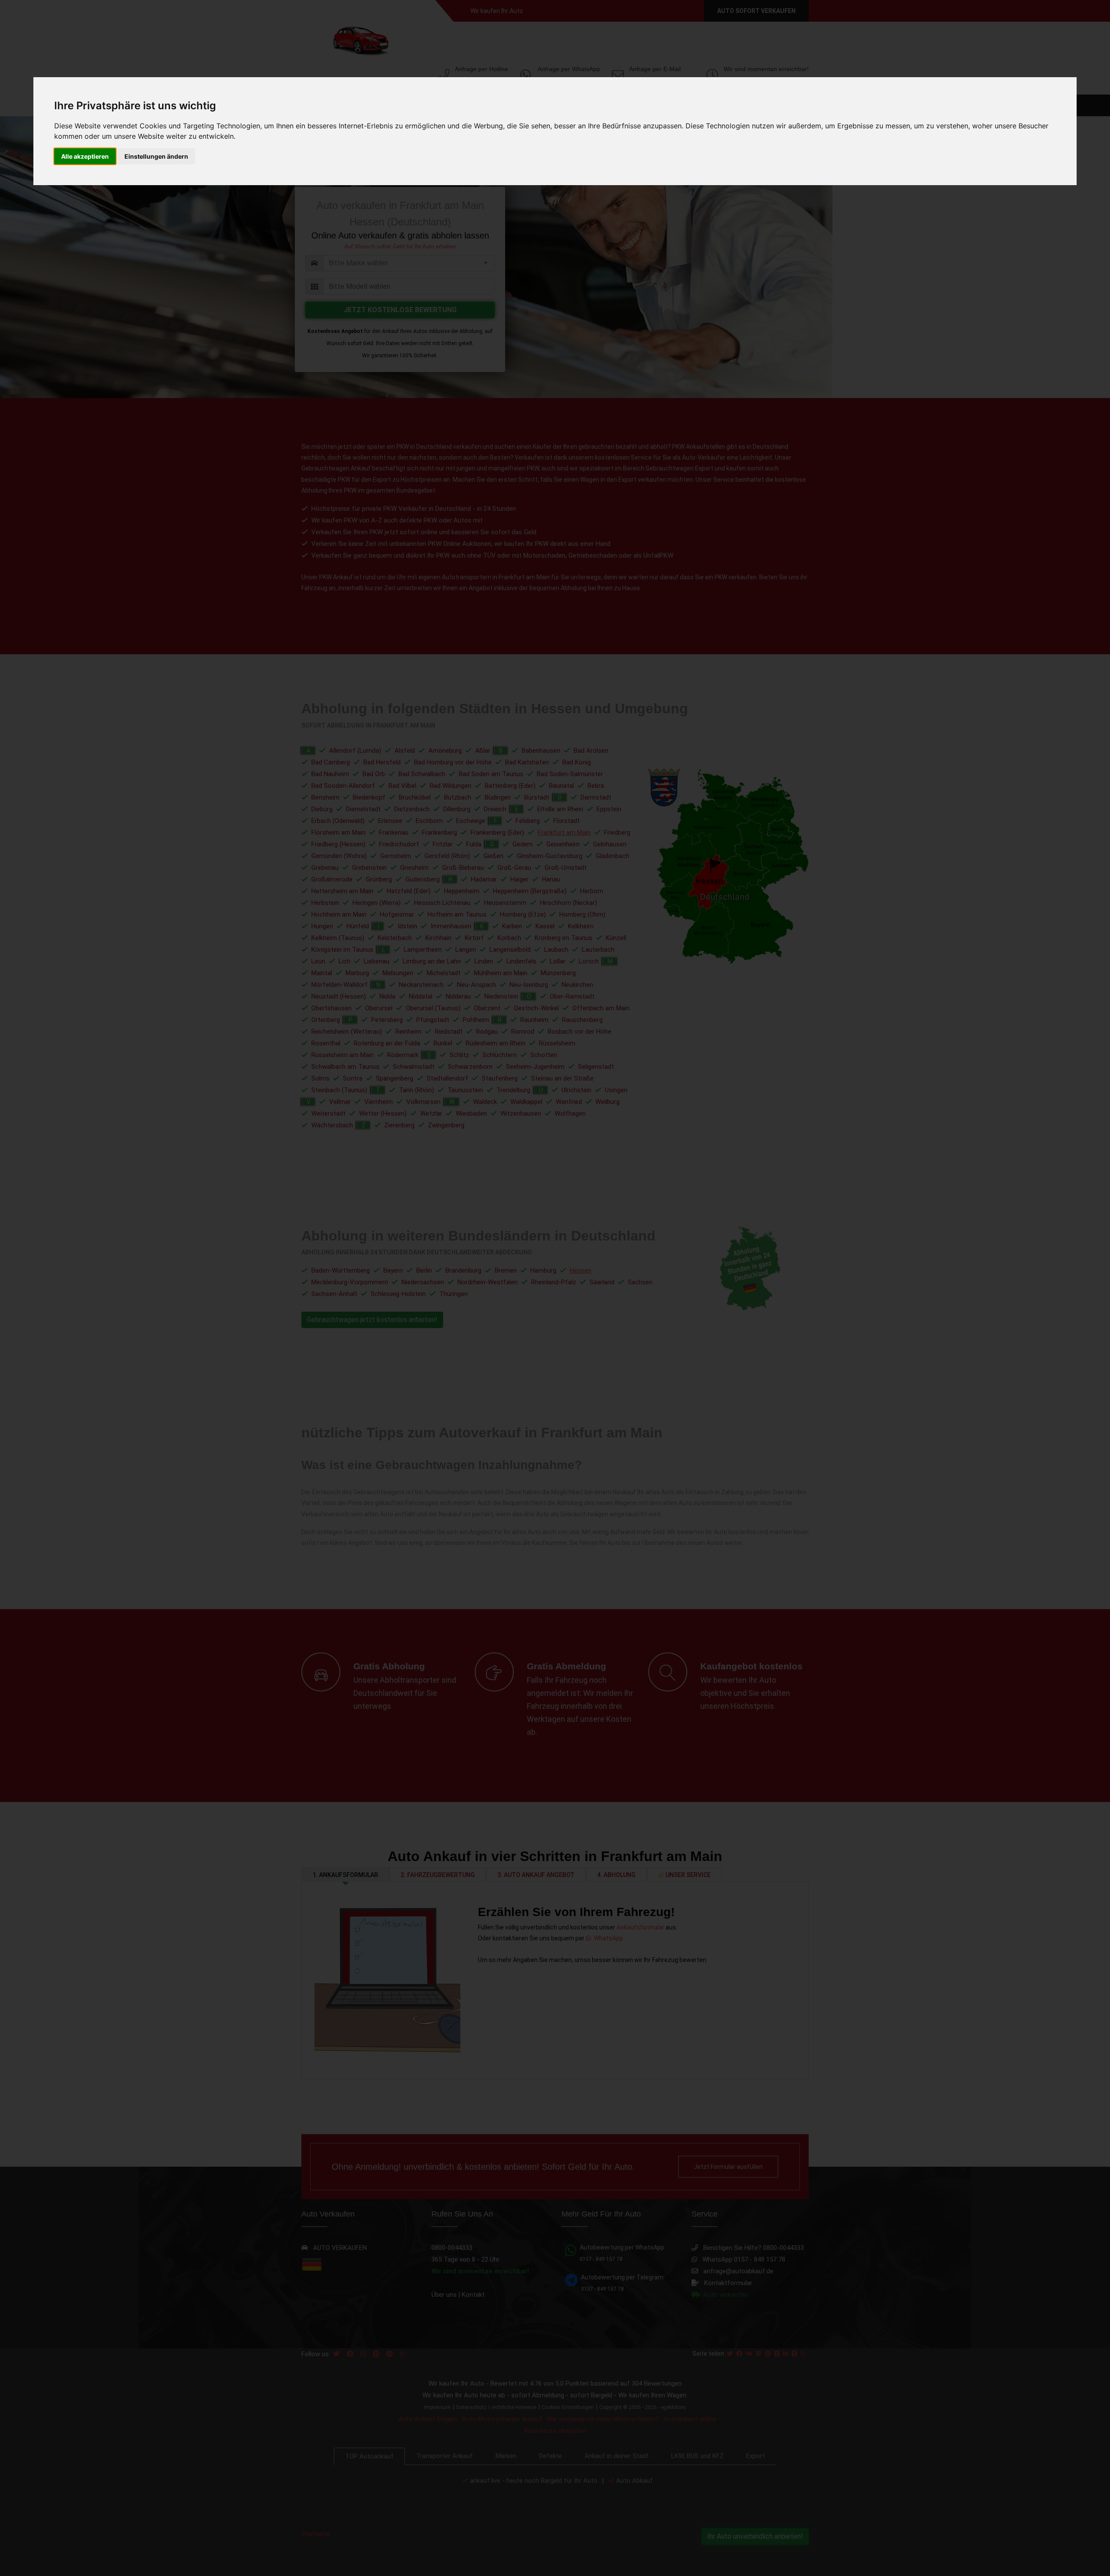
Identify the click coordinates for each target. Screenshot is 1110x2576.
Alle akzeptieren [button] (85, 156)
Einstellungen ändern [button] (156, 156)
